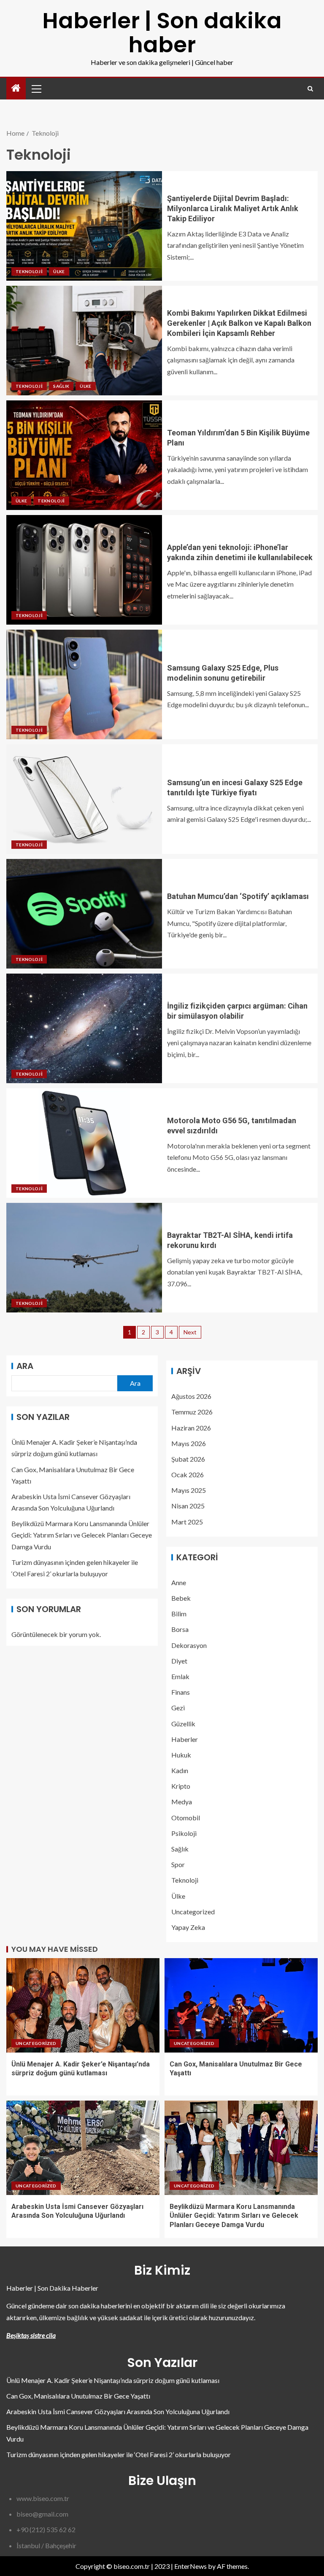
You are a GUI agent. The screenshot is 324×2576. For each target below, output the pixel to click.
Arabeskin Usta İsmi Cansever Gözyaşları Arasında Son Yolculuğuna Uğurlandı (118, 2411)
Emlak (180, 1676)
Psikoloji (184, 1833)
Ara (25, 1366)
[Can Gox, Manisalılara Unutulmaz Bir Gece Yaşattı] (241, 2005)
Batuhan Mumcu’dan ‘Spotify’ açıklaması (238, 896)
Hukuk (181, 1755)
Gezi (178, 1708)
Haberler (185, 1739)
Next (190, 1332)
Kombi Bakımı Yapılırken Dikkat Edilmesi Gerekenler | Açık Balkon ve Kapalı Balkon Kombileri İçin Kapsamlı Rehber (239, 323)
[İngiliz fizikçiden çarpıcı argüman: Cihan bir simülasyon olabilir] (84, 1028)
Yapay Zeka (188, 1927)
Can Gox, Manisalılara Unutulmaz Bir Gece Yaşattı (78, 2396)
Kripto (181, 1786)
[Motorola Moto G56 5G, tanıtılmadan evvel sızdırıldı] (84, 1143)
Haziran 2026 (191, 1428)
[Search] (310, 89)
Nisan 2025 (188, 1506)
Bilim (179, 1614)
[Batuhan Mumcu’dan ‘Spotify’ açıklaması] (84, 914)
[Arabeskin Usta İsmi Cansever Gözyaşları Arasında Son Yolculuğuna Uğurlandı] (83, 2148)
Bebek (181, 1598)
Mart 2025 (187, 1522)
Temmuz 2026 (192, 1412)
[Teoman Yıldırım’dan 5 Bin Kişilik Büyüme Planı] (84, 455)
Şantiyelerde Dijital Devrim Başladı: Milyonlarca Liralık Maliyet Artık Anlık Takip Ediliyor (233, 208)
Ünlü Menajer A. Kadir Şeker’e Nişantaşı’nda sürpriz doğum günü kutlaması (113, 2380)
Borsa (180, 1629)
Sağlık (61, 386)
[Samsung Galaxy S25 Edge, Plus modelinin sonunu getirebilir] (84, 684)
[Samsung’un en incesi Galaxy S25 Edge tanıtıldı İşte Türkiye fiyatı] (84, 799)
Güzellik (183, 1724)
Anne (179, 1582)
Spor (178, 1864)
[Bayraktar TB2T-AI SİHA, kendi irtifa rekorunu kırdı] (84, 1258)
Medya (182, 1802)
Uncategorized (193, 1912)
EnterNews (190, 2566)
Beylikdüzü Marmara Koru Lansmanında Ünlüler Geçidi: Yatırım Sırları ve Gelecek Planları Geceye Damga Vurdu (82, 1535)
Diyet (179, 1661)
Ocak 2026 (188, 1474)
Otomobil (186, 1818)
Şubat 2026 (188, 1459)
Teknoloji (29, 271)
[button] (36, 89)
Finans (181, 1692)
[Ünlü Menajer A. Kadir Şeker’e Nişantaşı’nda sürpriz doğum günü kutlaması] (83, 2005)
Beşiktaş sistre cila (31, 2335)
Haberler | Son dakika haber (162, 32)
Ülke (59, 271)
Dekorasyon (189, 1645)
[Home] (16, 88)
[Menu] (36, 89)
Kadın (180, 1770)
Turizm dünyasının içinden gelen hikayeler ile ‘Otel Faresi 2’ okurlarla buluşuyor (119, 2454)
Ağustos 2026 (191, 1396)
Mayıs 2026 (189, 1443)
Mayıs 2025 (189, 1490)
